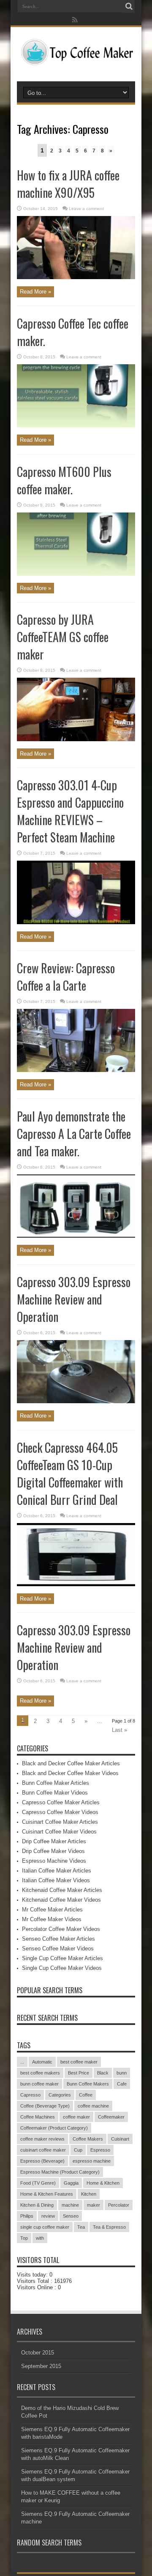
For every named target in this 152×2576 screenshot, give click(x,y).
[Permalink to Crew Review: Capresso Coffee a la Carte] (76, 1070)
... (22, 2062)
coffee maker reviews (42, 2139)
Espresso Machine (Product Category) (60, 2172)
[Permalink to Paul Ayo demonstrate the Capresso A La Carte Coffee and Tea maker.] (76, 1236)
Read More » (35, 292)
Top (24, 2238)
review (48, 2216)
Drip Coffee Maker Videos (53, 1851)
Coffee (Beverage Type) (45, 2106)
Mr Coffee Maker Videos (52, 1919)
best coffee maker (79, 2062)
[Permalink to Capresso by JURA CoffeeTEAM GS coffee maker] (76, 739)
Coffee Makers (88, 2139)
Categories (60, 2095)
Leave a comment (86, 209)
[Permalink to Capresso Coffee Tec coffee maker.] (76, 425)
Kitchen (89, 2194)
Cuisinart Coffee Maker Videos (59, 1832)
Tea (81, 2227)
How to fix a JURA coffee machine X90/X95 (68, 184)
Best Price (79, 2073)
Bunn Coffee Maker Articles (56, 1783)
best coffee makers (40, 2073)
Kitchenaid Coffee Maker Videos (61, 1900)
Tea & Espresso (109, 2227)
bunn (122, 2073)
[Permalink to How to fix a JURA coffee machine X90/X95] (76, 277)
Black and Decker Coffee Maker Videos (70, 1773)
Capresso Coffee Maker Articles (61, 1802)
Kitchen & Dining (37, 2205)
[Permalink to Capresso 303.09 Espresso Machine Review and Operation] (76, 1401)
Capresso (30, 2095)
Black (103, 2073)
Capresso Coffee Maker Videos (60, 1812)
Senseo (71, 2216)
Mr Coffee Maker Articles (52, 1910)
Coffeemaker (111, 2117)
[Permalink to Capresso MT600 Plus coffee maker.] (76, 574)
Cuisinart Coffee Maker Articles (60, 1822)
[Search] (129, 6)
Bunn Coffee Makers (88, 2084)
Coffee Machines (38, 2117)
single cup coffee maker (45, 2227)
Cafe (122, 2084)
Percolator (119, 2205)
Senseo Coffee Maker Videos (58, 1949)
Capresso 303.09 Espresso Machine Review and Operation (74, 1299)
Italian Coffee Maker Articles (57, 1871)
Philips (27, 2216)
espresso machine (92, 2161)
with (40, 2238)
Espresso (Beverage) (42, 2161)
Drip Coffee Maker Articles (54, 1841)
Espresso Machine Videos (54, 1861)
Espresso (100, 2150)
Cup (78, 2150)
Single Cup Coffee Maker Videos (62, 1968)
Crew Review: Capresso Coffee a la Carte (66, 977)
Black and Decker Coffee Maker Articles (71, 1763)
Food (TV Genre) (38, 2183)
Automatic (42, 2062)
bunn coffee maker (39, 2084)
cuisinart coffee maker (43, 2150)
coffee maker (76, 2117)
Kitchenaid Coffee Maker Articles (62, 1890)
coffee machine (93, 2106)
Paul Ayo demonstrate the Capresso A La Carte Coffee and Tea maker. (74, 1134)
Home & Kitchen (103, 2183)
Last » (119, 1730)
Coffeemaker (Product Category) (54, 2128)
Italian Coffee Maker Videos (56, 1880)
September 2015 (41, 2366)
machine (70, 2205)
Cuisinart (120, 2139)
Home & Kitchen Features (47, 2194)
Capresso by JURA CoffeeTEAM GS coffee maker (63, 637)
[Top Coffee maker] (76, 60)
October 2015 (38, 2353)
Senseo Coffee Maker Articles (58, 1939)
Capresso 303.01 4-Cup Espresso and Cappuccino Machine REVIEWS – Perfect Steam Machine (70, 811)
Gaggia (71, 2183)
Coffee (86, 2095)
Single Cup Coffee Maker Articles (62, 1958)
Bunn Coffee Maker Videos (55, 1793)
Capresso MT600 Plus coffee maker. (64, 480)
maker (94, 2205)
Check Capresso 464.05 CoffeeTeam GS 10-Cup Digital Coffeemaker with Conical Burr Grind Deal (70, 1474)
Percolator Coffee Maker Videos (61, 1929)
